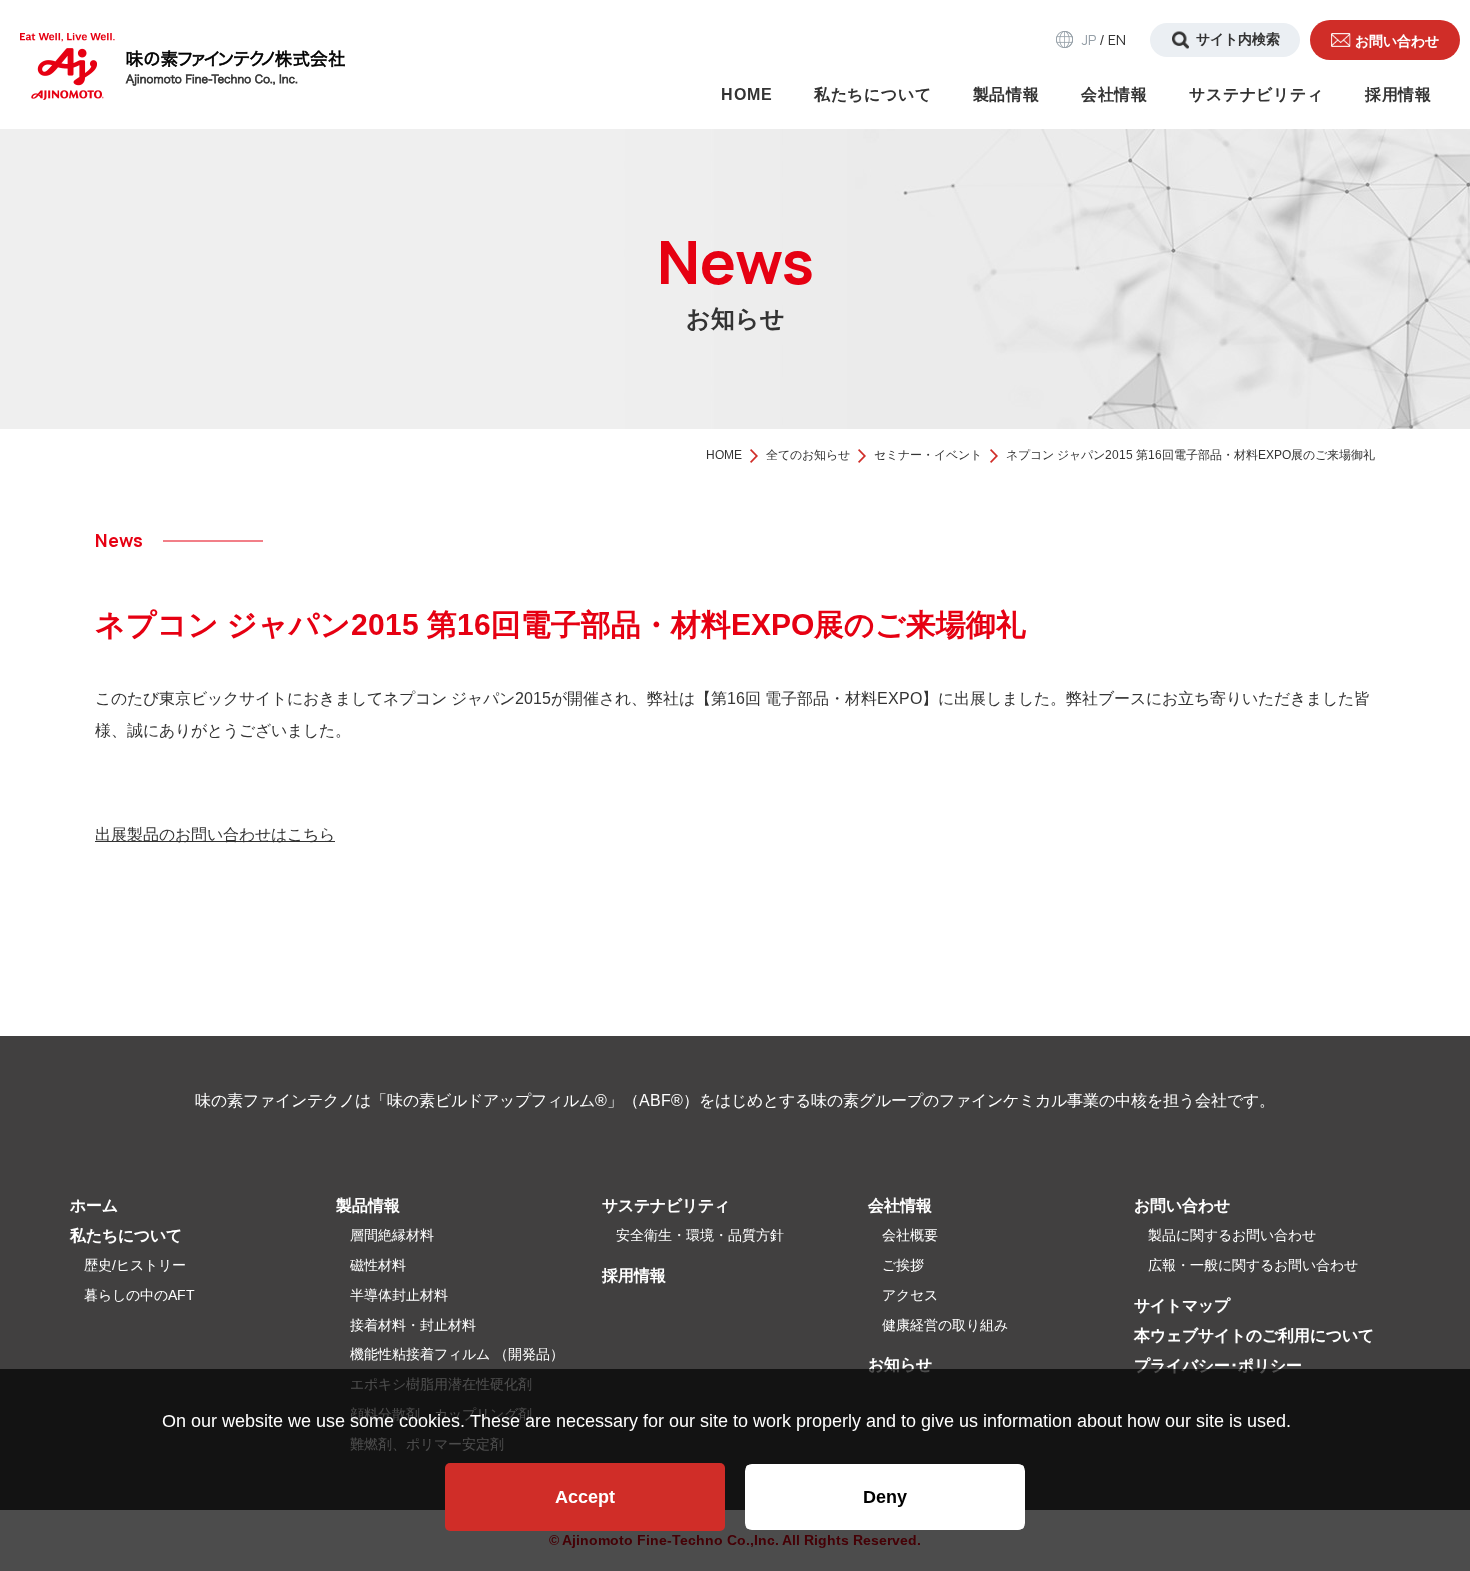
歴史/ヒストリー (135, 1265)
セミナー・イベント (928, 455)
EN (1117, 39)
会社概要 (910, 1235)
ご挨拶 (903, 1265)
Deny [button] (885, 1497)
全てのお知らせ (808, 455)
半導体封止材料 (399, 1295)
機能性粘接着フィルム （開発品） (457, 1355)
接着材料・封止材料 (413, 1325)
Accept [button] (585, 1497)
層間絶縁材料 (392, 1235)
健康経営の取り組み (945, 1325)
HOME (724, 455)
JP (1089, 39)
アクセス (910, 1295)
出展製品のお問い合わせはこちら (215, 834)
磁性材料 (378, 1265)
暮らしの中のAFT (139, 1295)
